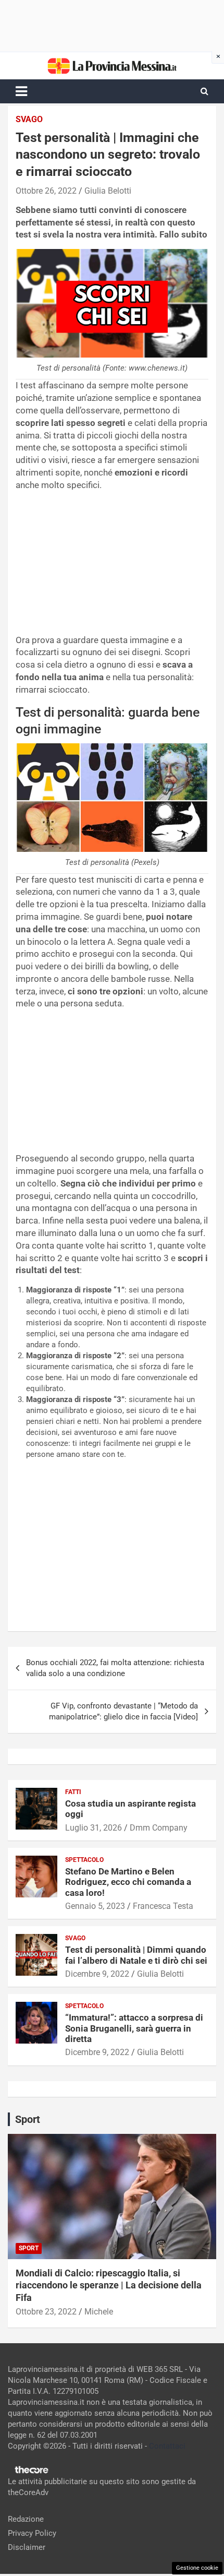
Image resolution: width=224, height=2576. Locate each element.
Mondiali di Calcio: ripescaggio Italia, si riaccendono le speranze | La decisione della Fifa (109, 2285)
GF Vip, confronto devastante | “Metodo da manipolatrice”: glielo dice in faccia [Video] (123, 1711)
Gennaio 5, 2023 (95, 1906)
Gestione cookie (197, 2568)
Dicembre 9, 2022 (97, 1974)
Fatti (73, 1792)
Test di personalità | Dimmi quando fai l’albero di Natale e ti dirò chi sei (136, 1955)
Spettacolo (84, 1860)
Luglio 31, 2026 (94, 1828)
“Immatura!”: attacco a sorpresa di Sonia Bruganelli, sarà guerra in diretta (134, 2028)
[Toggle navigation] (21, 91)
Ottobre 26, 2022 (46, 191)
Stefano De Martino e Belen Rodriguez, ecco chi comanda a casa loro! (128, 1882)
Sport (29, 2248)
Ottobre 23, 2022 (46, 2312)
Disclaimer (27, 2547)
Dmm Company (159, 1828)
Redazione (26, 2519)
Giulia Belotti (108, 191)
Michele (99, 2312)
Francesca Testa (163, 1906)
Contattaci (167, 2446)
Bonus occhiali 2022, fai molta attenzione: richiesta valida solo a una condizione (115, 1668)
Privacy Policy (32, 2533)
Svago (29, 119)
